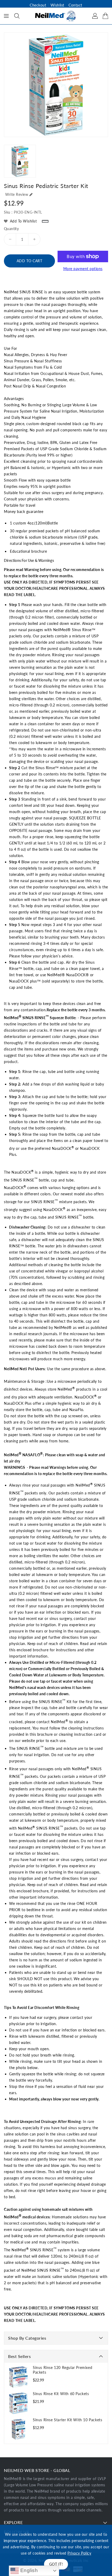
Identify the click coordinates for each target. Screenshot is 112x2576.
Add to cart (30, 261)
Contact (75, 5)
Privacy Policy (79, 2553)
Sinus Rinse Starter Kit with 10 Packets (67, 2420)
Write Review (17, 194)
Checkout (38, 5)
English (28, 2570)
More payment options (83, 269)
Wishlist (57, 5)
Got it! (56, 2564)
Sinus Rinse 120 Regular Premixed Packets (63, 2370)
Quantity (11, 229)
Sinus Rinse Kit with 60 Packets (61, 2394)
